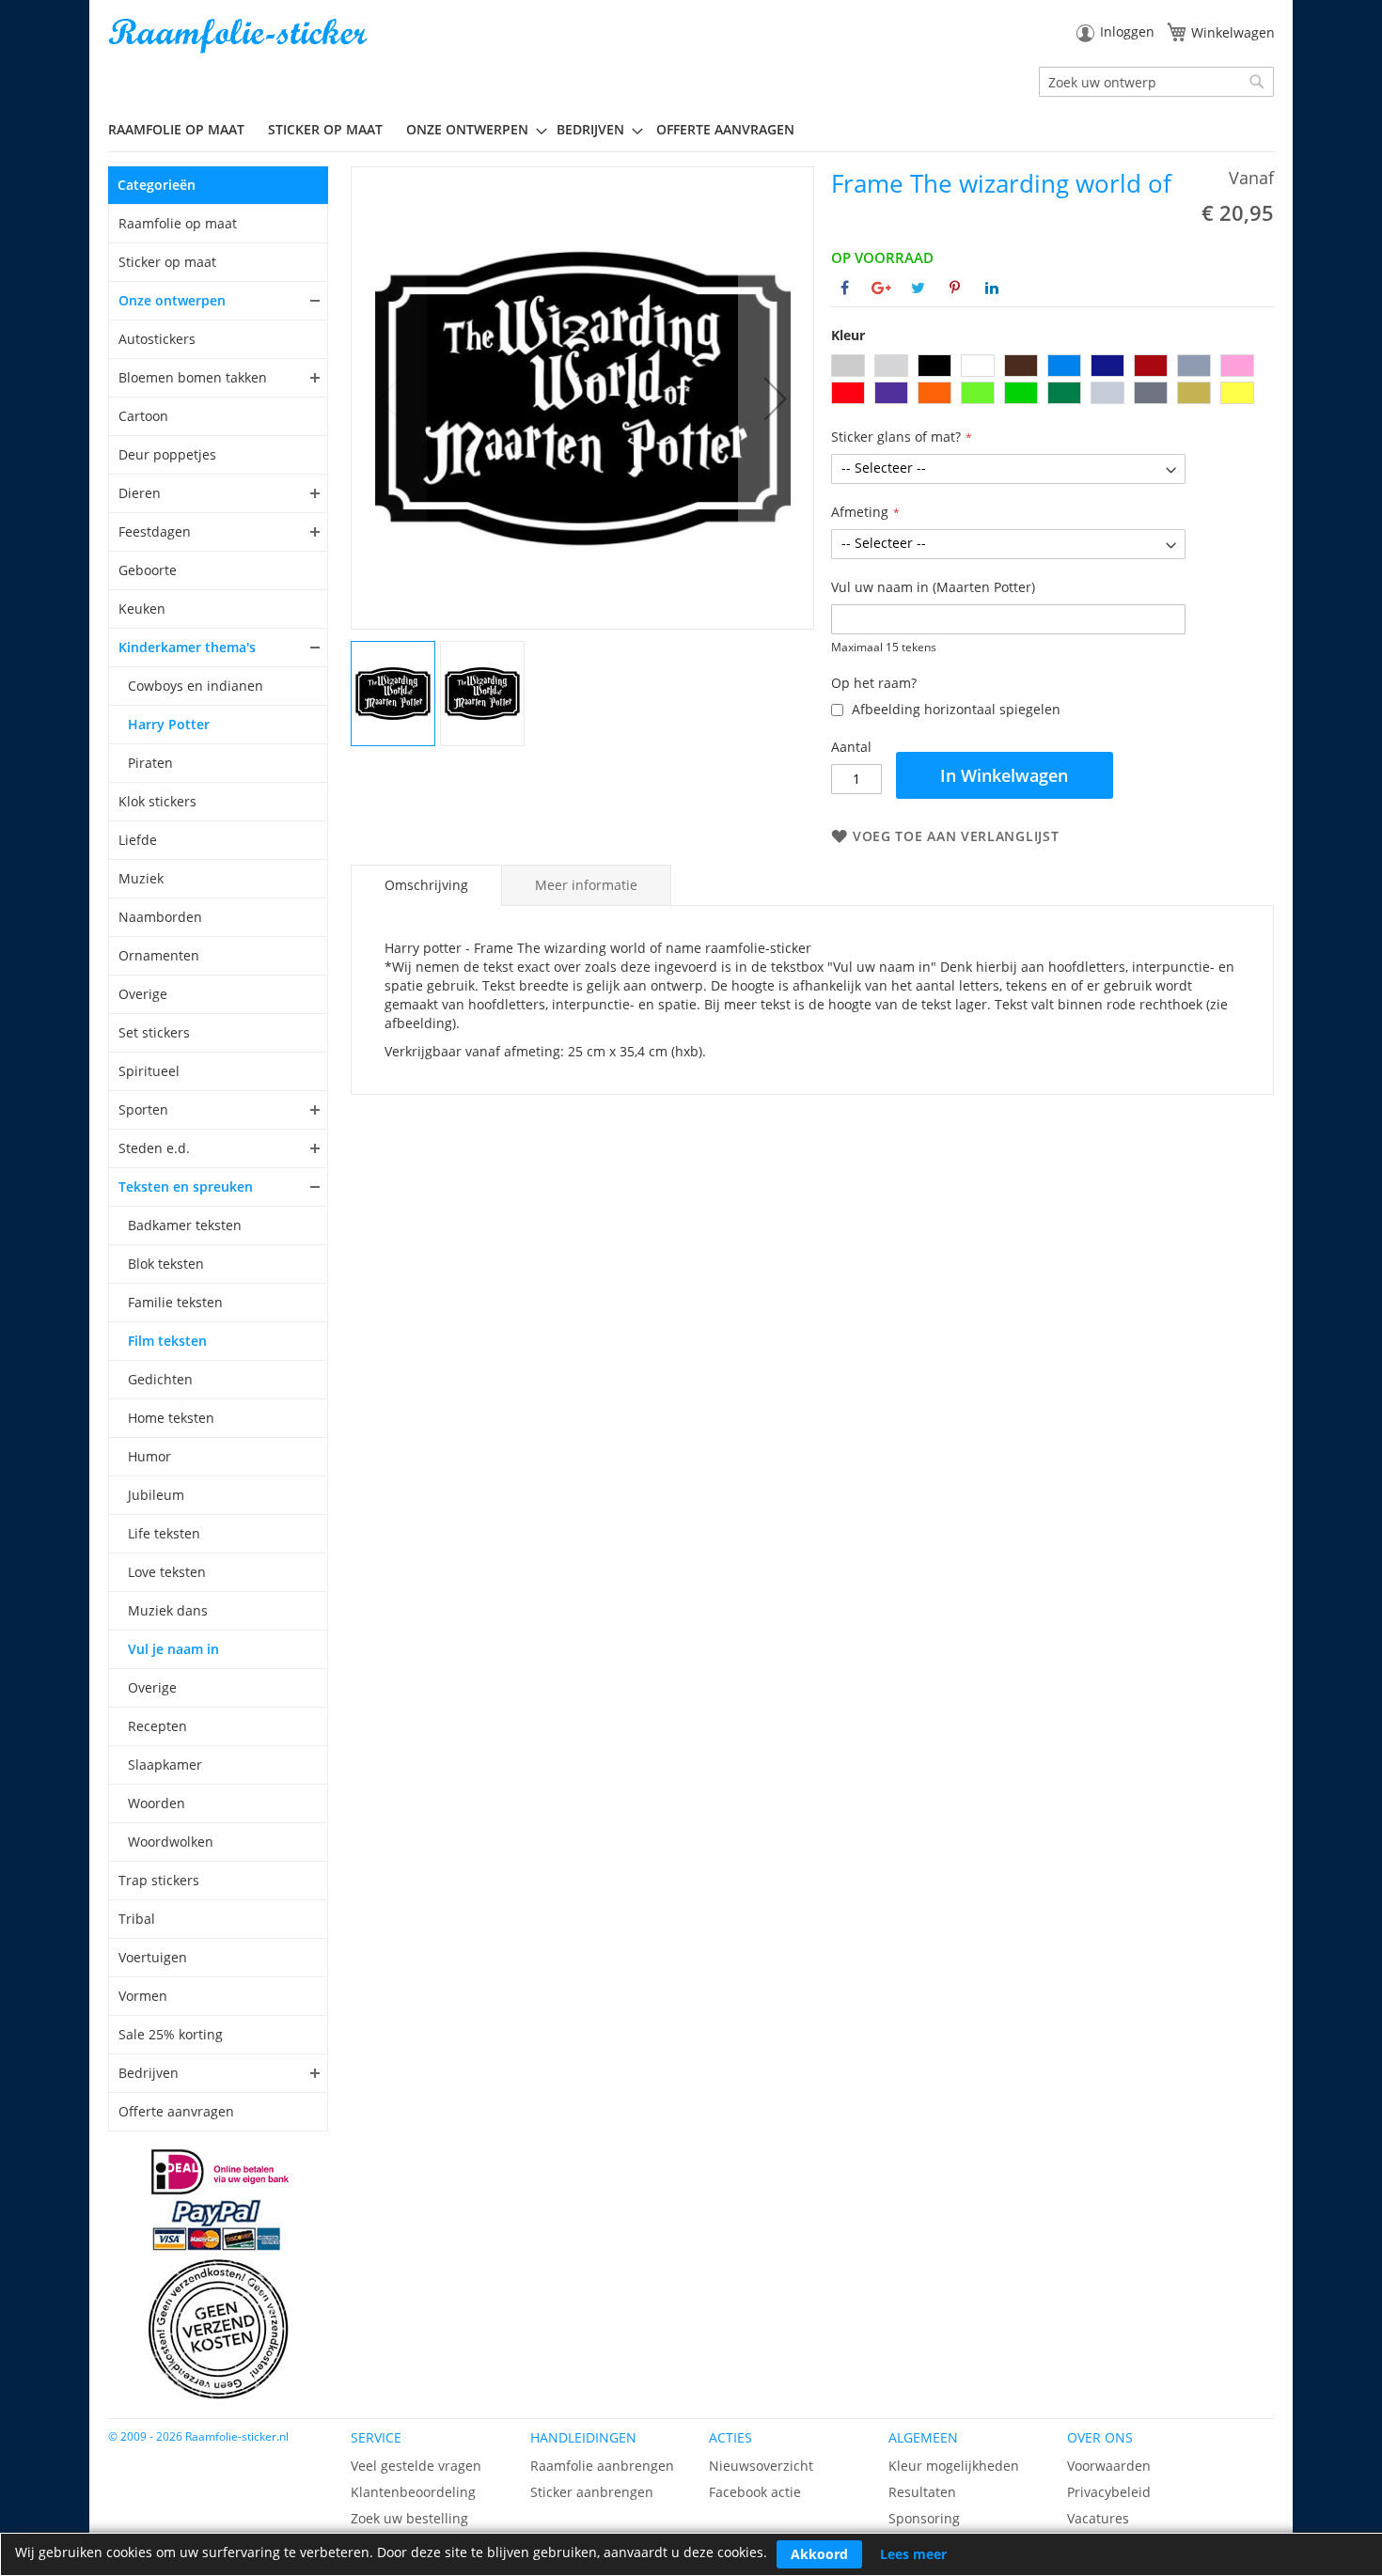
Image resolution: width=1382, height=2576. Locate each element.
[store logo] (240, 36)
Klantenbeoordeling (413, 2492)
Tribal (137, 1919)
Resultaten (922, 2492)
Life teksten (164, 1533)
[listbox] (1052, 382)
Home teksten (171, 1418)
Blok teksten (166, 1264)
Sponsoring (924, 2518)
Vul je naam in (173, 1649)
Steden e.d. (154, 1148)
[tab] (426, 885)
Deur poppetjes (167, 454)
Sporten (143, 1109)
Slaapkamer (165, 1764)
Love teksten (167, 1572)
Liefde (138, 840)
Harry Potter (169, 724)
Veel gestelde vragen (416, 2466)
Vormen (143, 1996)
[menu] (691, 130)
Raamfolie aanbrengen (602, 2466)
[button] (776, 398)
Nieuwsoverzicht (761, 2466)
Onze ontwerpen (172, 300)
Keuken (142, 609)
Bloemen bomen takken (193, 377)
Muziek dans (168, 1610)
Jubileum (156, 1495)
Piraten (150, 763)
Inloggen (1127, 31)
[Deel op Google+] (881, 288)
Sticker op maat (167, 262)
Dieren (140, 493)
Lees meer (913, 2554)
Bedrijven (149, 2073)
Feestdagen (155, 531)
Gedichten (160, 1379)
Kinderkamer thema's (187, 647)
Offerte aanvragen (176, 2111)
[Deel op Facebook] (845, 288)
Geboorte (148, 570)
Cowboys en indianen (196, 686)
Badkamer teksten (185, 1225)
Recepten (157, 1726)
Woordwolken (171, 1842)
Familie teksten (175, 1302)
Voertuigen (153, 1957)
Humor (149, 1456)
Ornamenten (159, 955)
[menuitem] (183, 129)
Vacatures (1098, 2518)
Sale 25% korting (171, 2034)
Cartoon (143, 416)
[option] (848, 366)
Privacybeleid (1109, 2492)
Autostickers (157, 339)
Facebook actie (755, 2492)
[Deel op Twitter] (918, 288)
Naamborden (160, 917)
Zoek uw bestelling (409, 2518)
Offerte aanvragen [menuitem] (725, 129)
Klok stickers (157, 801)
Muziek (141, 878)
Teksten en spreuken (186, 1187)
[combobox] (1156, 82)
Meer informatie (586, 885)
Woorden (157, 1803)
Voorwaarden (1109, 2466)
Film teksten (167, 1341)
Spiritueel (149, 1071)
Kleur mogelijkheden (954, 2466)
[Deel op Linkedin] (992, 288)
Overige (143, 994)
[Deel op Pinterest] (955, 288)
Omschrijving (426, 885)
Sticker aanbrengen (592, 2492)
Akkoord (819, 2554)
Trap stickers (159, 1880)
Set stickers (154, 1032)
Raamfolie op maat (178, 223)
